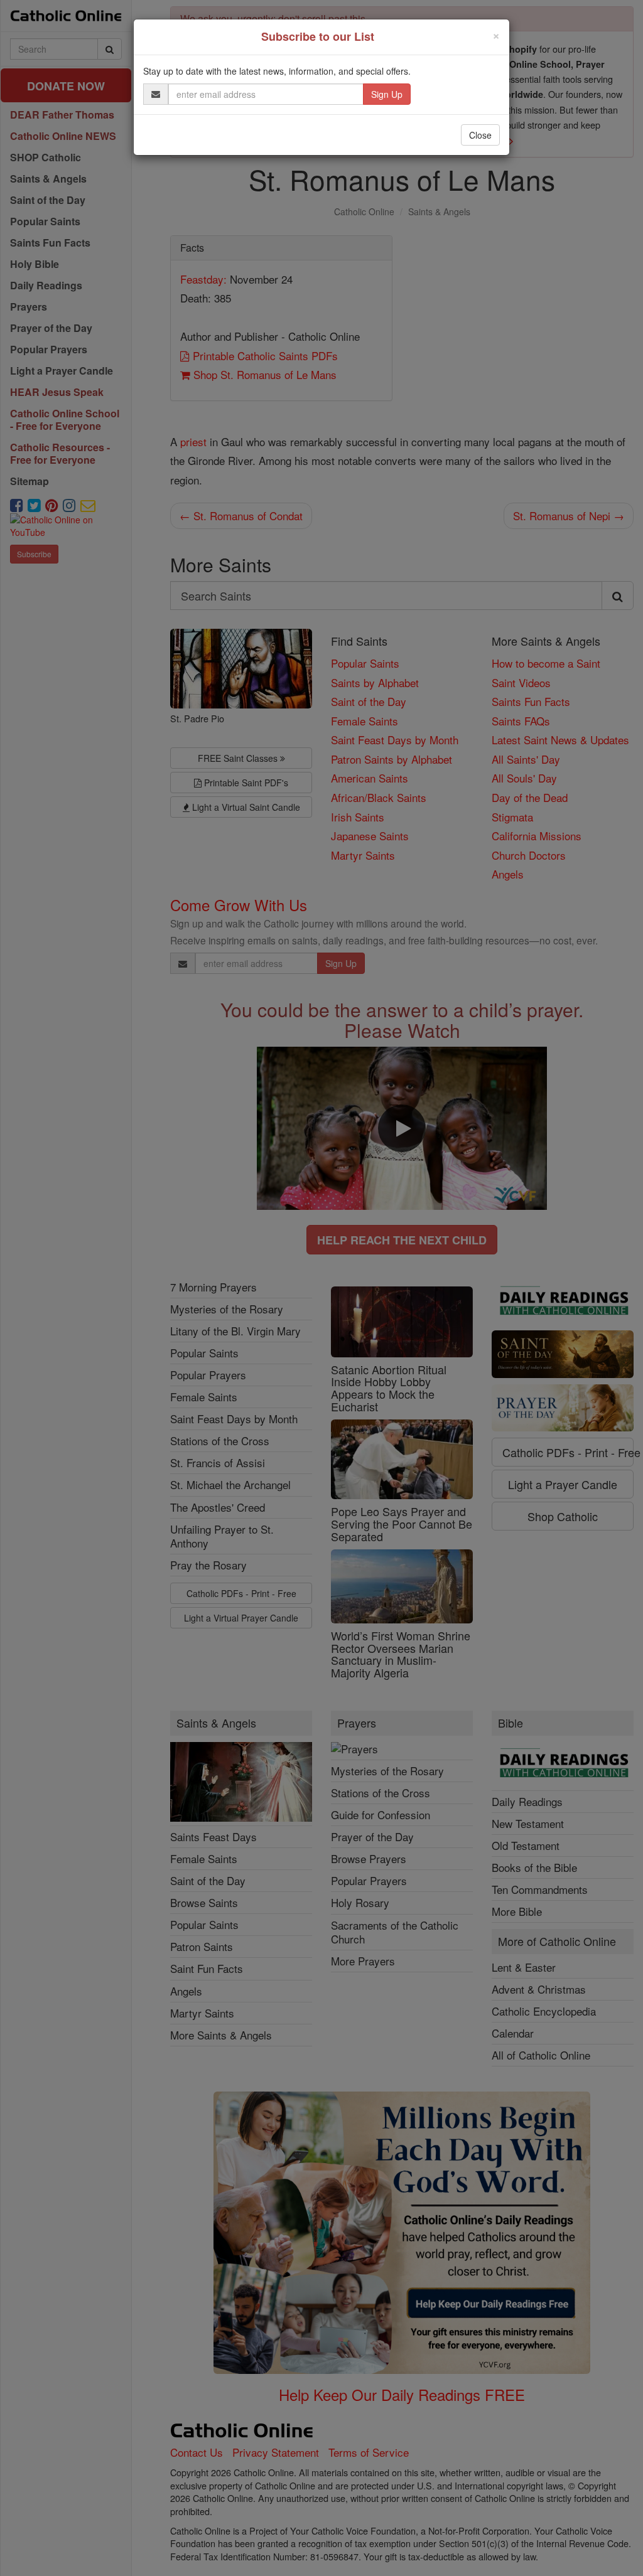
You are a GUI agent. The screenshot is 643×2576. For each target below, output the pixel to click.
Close (480, 135)
